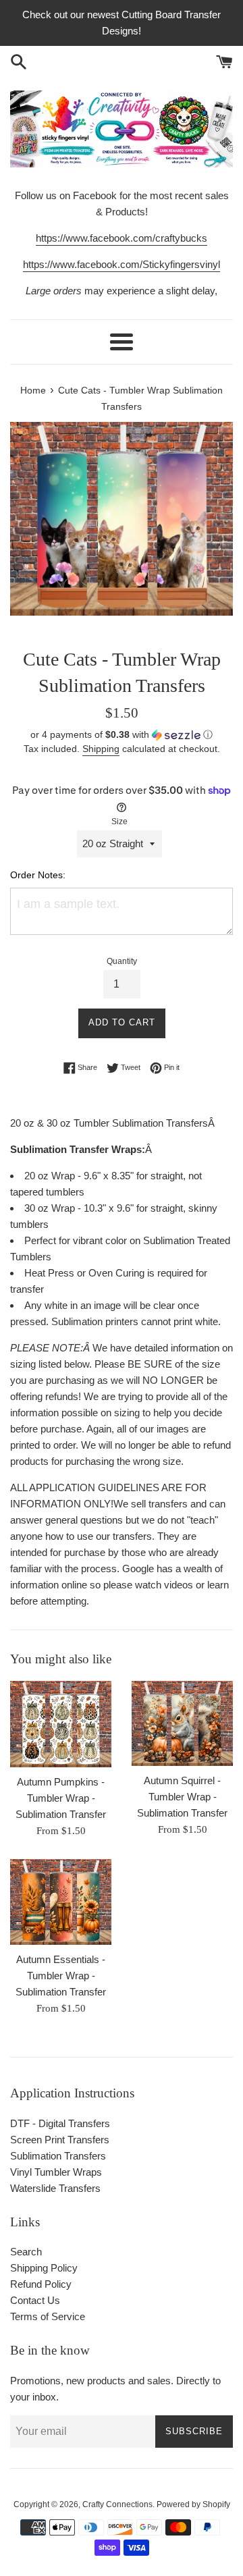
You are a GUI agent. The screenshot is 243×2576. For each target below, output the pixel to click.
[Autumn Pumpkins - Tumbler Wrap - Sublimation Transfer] (61, 1724)
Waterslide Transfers (55, 2188)
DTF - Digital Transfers (60, 2123)
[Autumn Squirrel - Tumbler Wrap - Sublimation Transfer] (182, 1723)
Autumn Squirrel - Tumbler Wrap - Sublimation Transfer (182, 1797)
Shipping (101, 749)
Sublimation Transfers (58, 2156)
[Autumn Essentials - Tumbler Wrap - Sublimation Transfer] (61, 1902)
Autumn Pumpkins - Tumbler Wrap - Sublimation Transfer (61, 1798)
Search (26, 2252)
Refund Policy (41, 2284)
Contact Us (35, 2300)
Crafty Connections (117, 2504)
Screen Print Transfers (60, 2140)
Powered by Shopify (193, 2504)
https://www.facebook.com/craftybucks (122, 238)
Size (119, 822)
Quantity (122, 961)
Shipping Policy (44, 2268)
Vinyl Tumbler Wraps (56, 2172)
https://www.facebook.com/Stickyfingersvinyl (122, 264)
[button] (122, 735)
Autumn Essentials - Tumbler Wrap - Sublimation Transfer (61, 1976)
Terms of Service (48, 2316)
